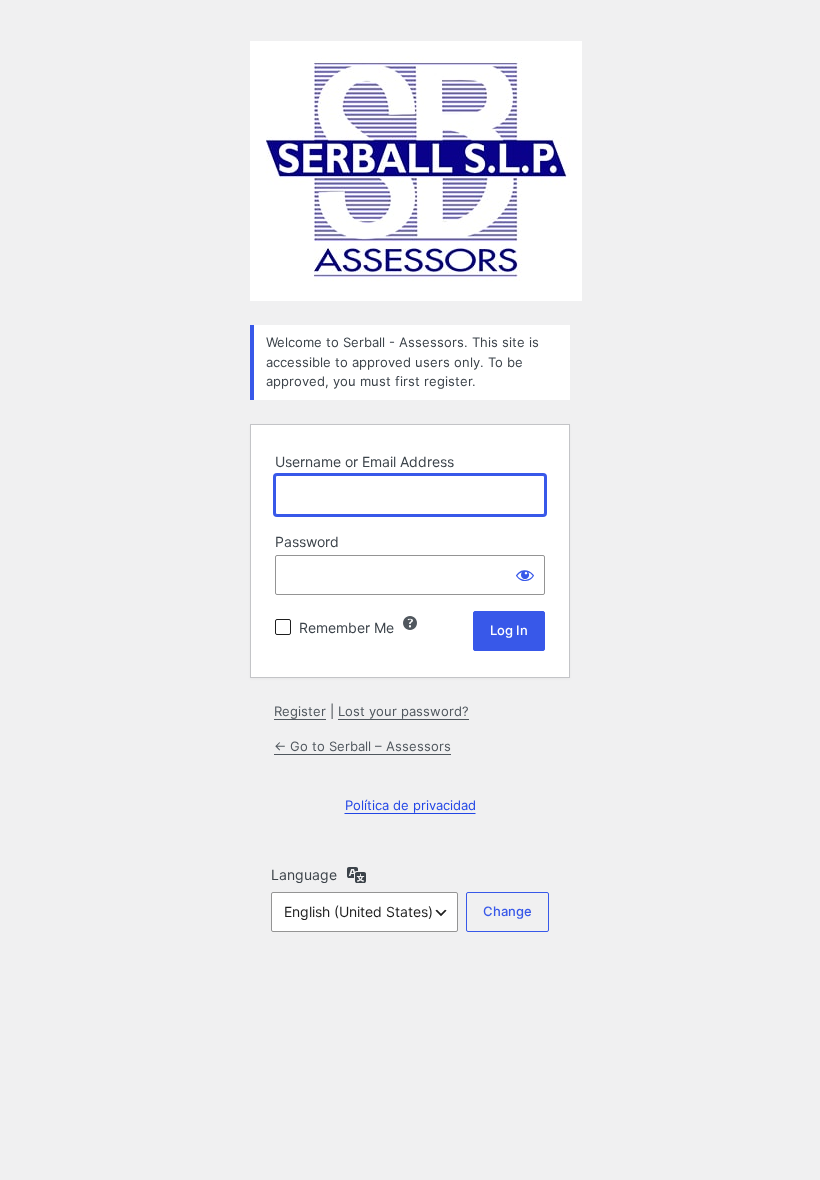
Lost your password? (403, 711)
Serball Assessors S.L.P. (416, 171)
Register (300, 711)
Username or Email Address (364, 461)
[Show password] (525, 575)
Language (304, 874)
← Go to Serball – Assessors (362, 746)
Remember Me (346, 627)
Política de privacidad (410, 805)
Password (307, 541)
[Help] (410, 623)
